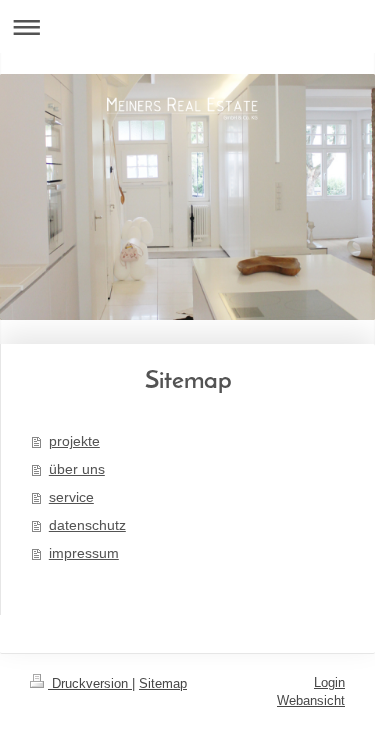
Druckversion (90, 683)
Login (329, 682)
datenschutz (87, 525)
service (71, 497)
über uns (77, 469)
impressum (84, 553)
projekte (74, 441)
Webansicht (311, 700)
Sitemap (163, 683)
